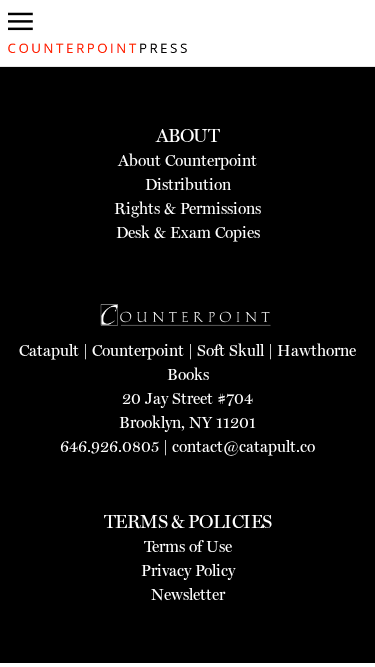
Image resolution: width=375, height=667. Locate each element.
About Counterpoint (187, 160)
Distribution (188, 184)
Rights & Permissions (187, 208)
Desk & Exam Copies (188, 232)
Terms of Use (188, 546)
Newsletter (188, 594)
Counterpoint (138, 350)
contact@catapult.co (243, 446)
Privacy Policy (188, 570)
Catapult (49, 350)
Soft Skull (230, 350)
